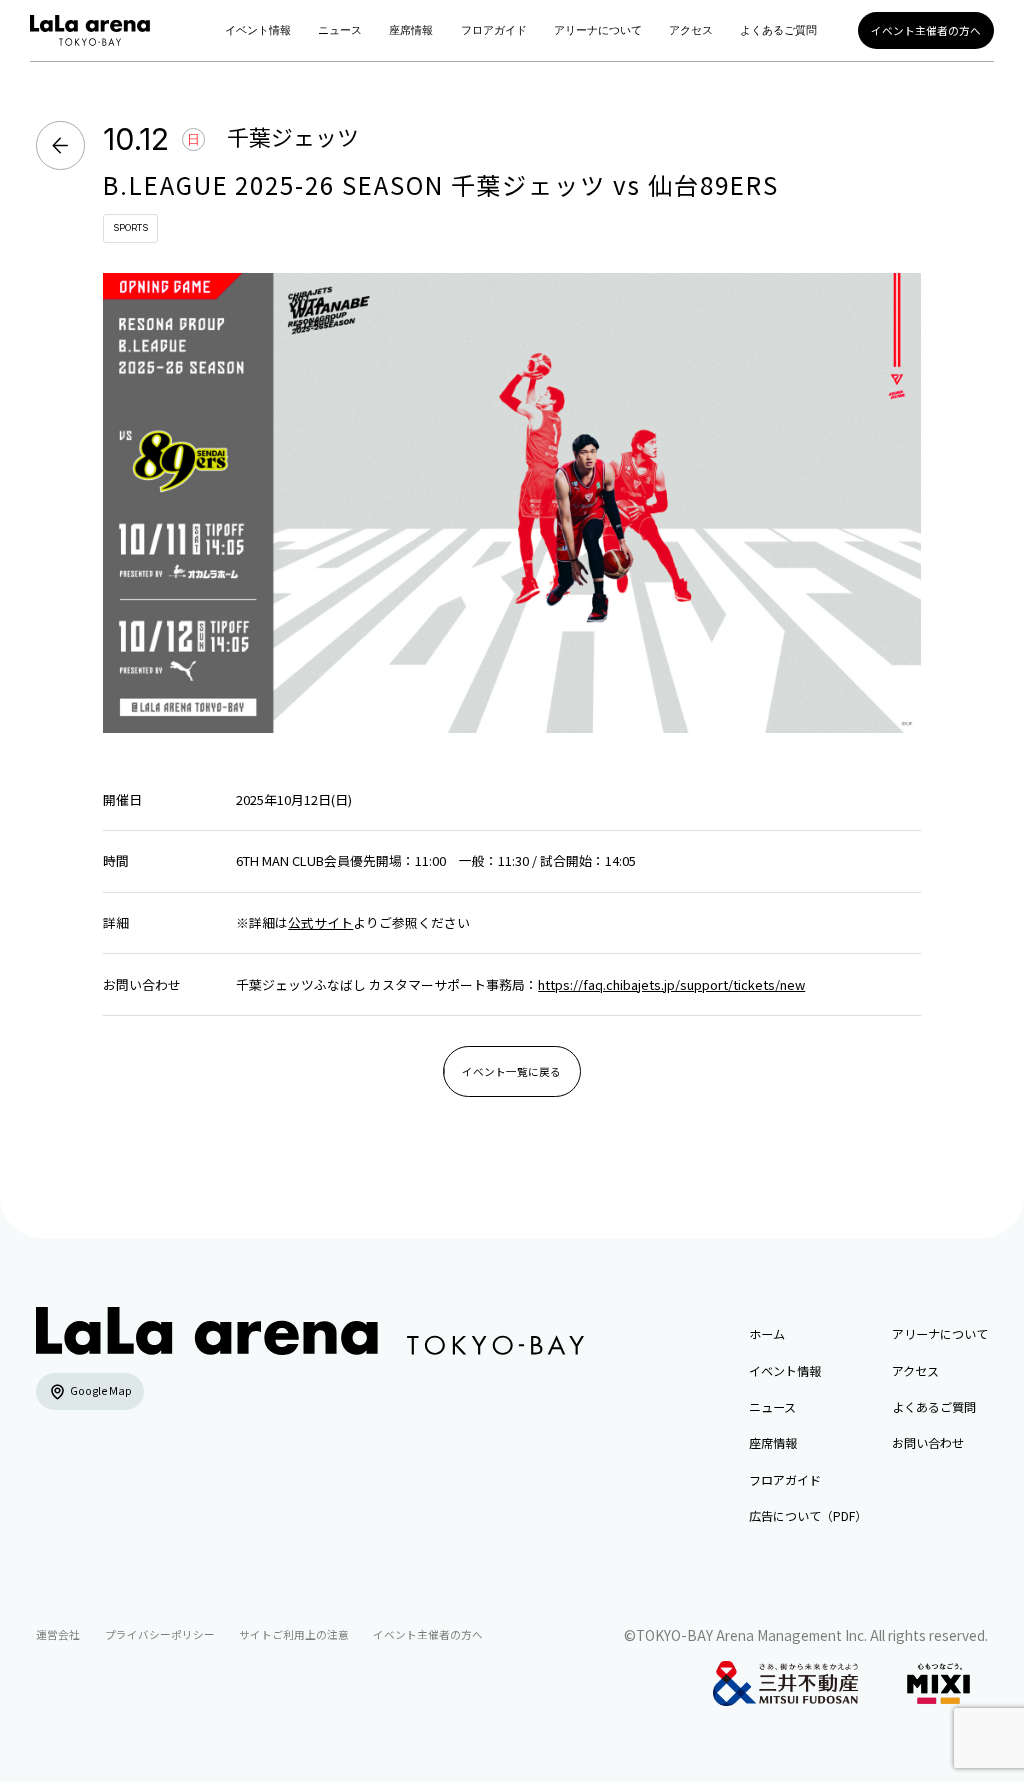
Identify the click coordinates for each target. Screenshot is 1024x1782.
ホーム (767, 1333)
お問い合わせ (928, 1442)
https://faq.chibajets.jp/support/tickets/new (671, 984)
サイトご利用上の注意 (294, 1634)
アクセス (691, 30)
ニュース (340, 30)
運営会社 (58, 1634)
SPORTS (130, 227)
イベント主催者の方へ (926, 30)
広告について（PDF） (808, 1515)
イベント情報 (258, 30)
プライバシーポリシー (160, 1634)
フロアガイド (494, 30)
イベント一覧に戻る (511, 1071)
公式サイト (320, 922)
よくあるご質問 (778, 30)
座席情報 (411, 30)
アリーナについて (598, 30)
